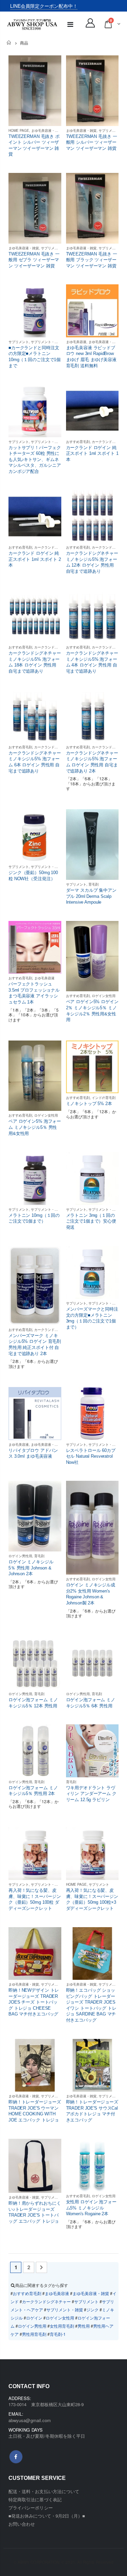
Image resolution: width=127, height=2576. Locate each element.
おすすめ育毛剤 (78, 442)
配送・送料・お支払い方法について (44, 2491)
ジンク (92, 2309)
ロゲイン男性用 (20, 1556)
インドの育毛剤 (104, 1098)
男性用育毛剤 (34, 2334)
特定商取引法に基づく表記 (35, 2499)
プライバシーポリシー (31, 2508)
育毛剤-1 (58, 2334)
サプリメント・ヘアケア (49, 342)
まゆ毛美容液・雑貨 (46, 130)
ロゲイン (34, 2318)
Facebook (16, 2457)
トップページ (9, 43)
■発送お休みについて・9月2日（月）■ (47, 2516)
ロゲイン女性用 (104, 996)
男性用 (84, 2326)
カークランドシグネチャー (55, 547)
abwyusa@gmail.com (30, 2420)
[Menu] (70, 24)
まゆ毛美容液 (76, 342)
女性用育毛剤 (62, 2326)
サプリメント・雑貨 (56, 248)
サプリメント (109, 130)
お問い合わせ (22, 2524)
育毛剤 (93, 884)
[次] (41, 2267)
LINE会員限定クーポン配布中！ (44, 6)
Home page (19, 130)
